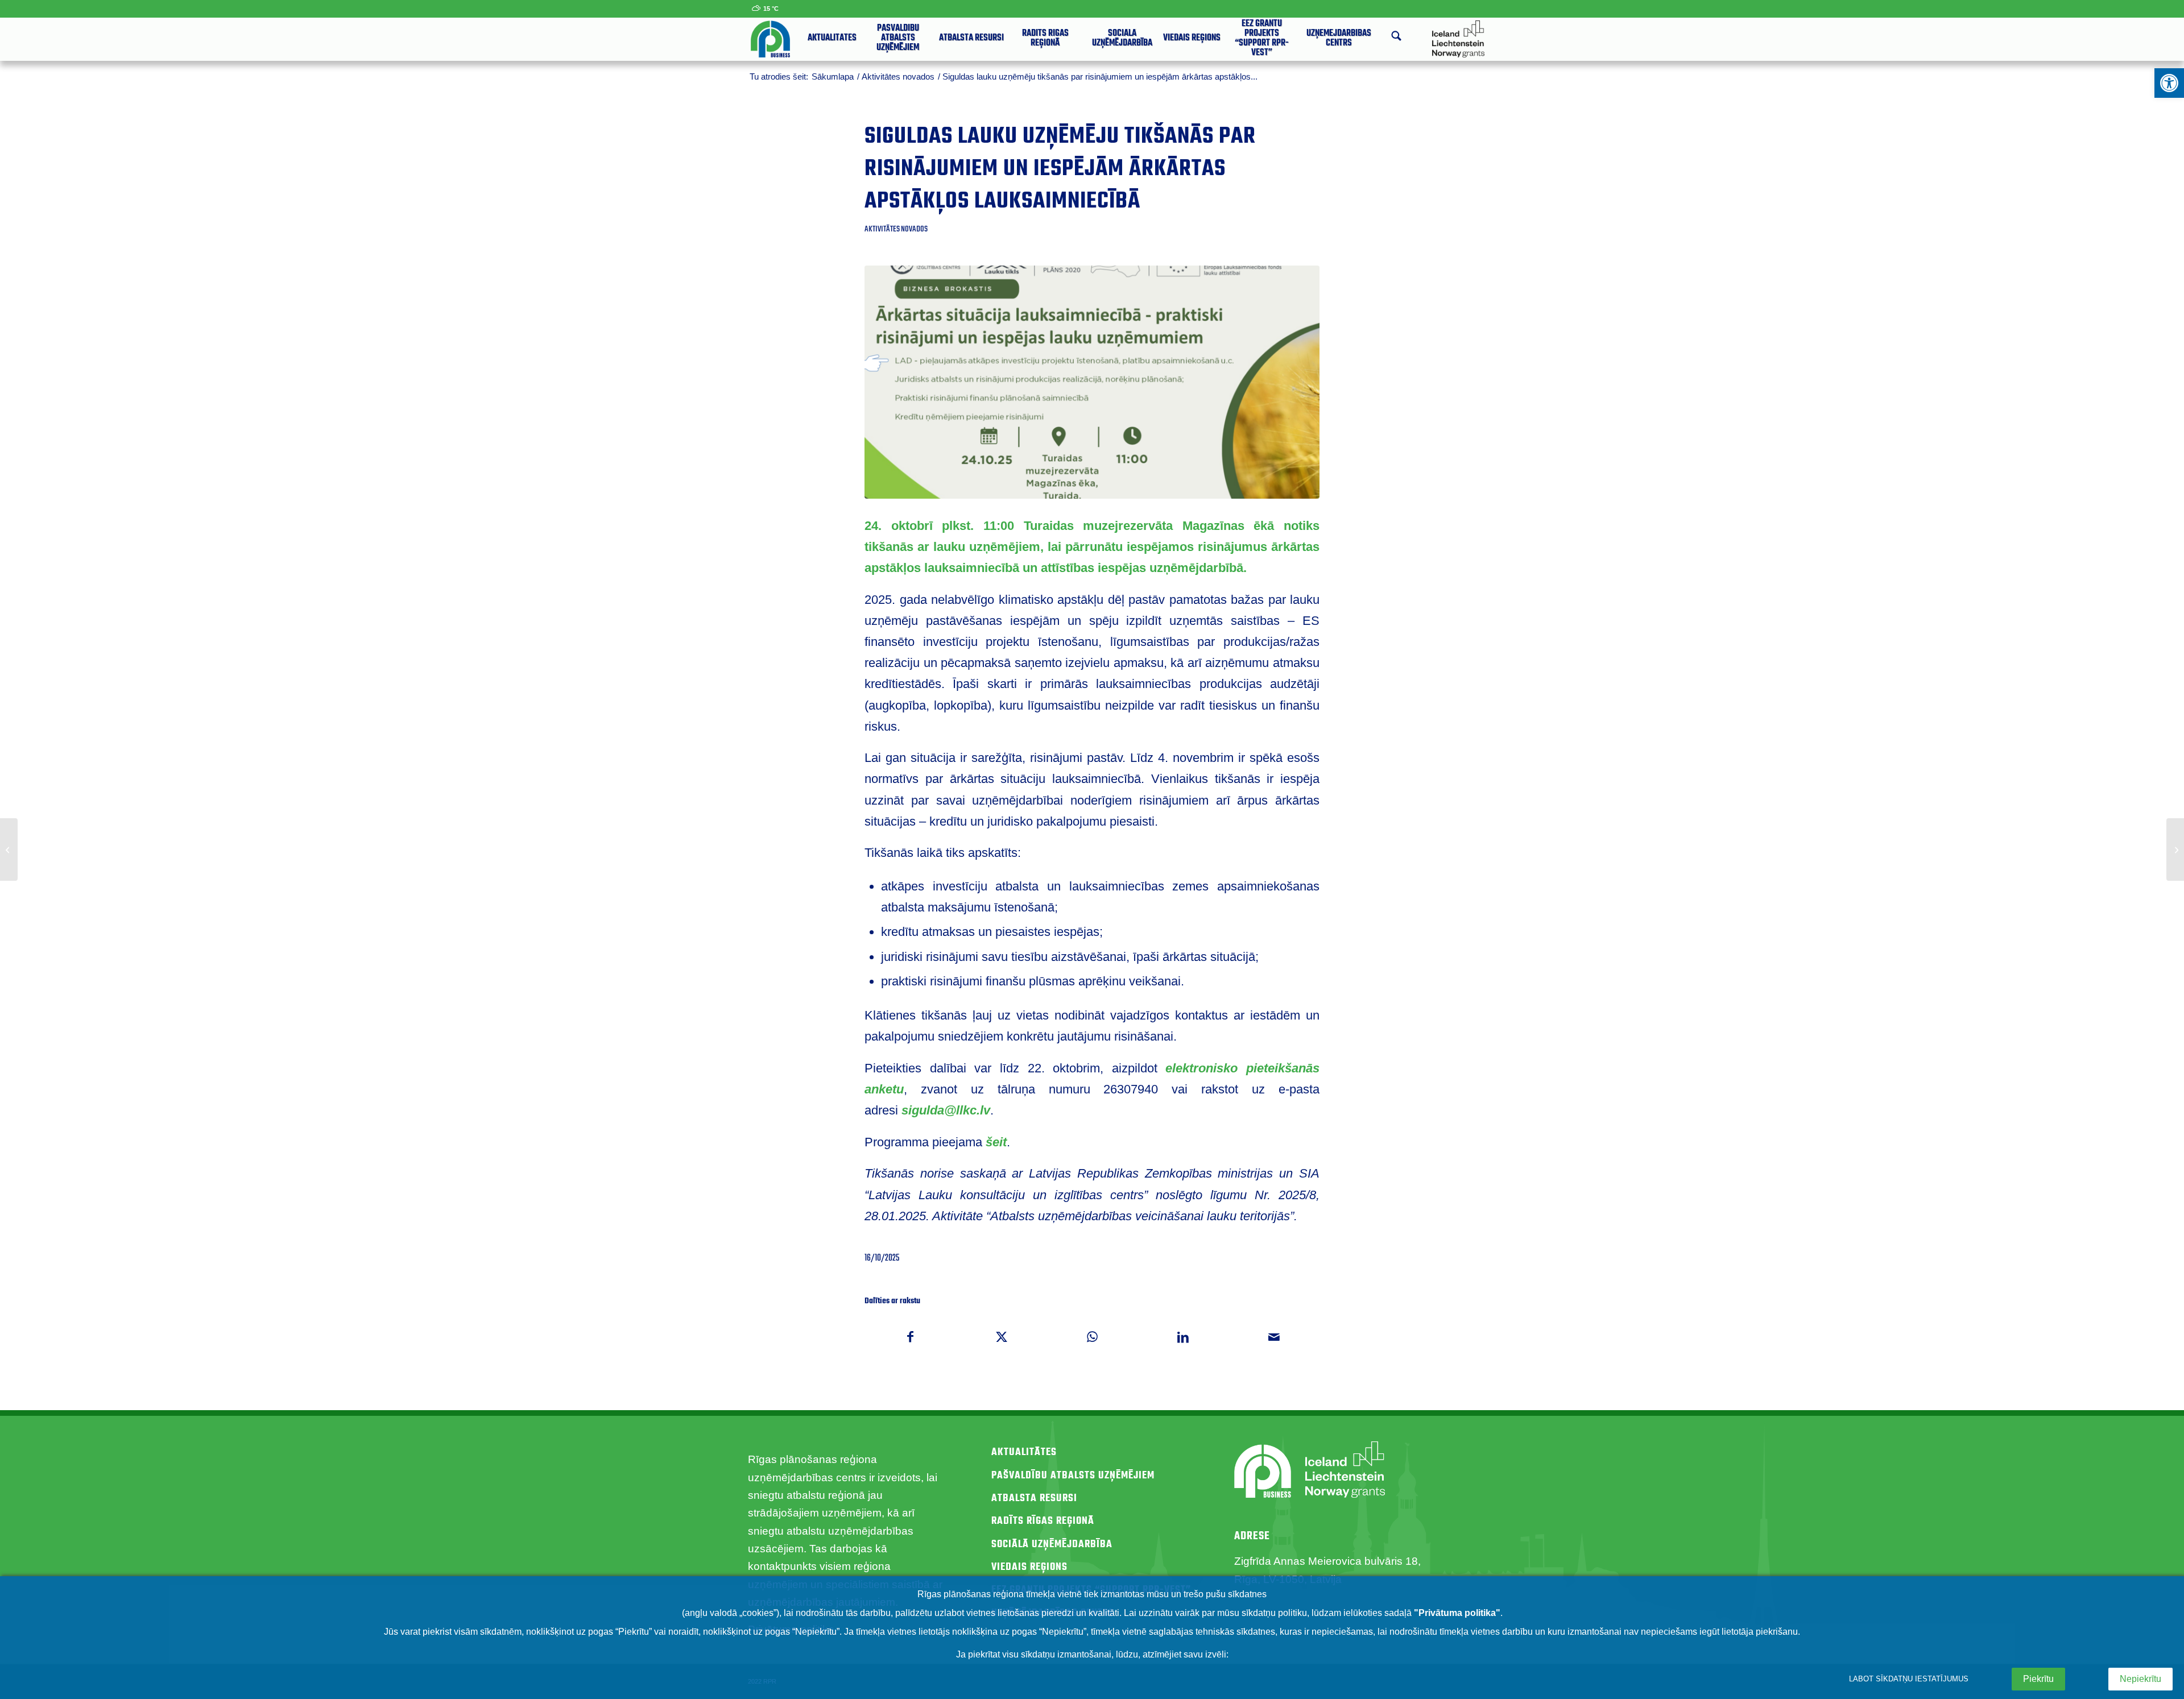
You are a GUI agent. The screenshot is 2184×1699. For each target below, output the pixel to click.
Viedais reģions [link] (1029, 1567)
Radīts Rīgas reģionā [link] (1043, 1521)
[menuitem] (832, 39)
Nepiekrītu (2140, 1679)
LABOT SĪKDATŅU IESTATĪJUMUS (1909, 1679)
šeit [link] (996, 1142)
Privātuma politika (1457, 1613)
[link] (2169, 83)
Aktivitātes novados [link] (896, 229)
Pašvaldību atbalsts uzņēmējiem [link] (1073, 1476)
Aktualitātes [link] (1024, 1453)
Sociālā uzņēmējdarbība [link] (1052, 1545)
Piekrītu (2038, 1679)
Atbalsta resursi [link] (1034, 1499)
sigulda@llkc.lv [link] (946, 1110)
